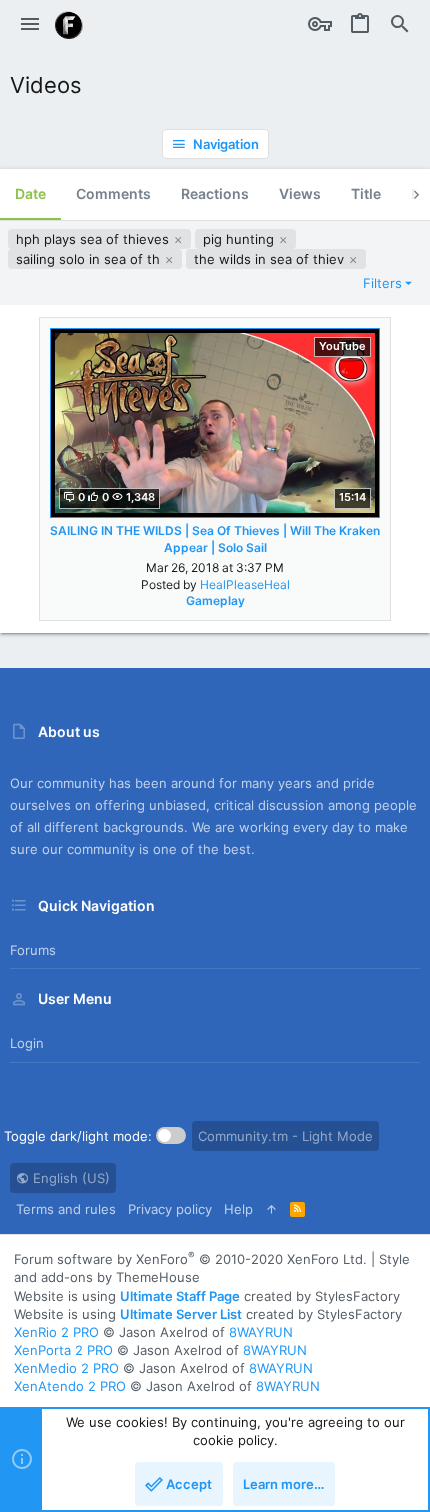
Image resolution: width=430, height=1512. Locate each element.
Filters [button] (382, 283)
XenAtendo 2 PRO (70, 1386)
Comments (113, 193)
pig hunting (240, 239)
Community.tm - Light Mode (285, 1136)
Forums (33, 950)
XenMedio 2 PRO (66, 1368)
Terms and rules (66, 1209)
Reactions (215, 193)
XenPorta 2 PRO (63, 1350)
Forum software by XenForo (190, 1259)
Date (30, 193)
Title (366, 193)
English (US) (69, 1178)
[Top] (271, 1209)
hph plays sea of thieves (94, 239)
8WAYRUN (261, 1332)
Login (27, 1043)
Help (238, 1209)
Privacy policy (170, 1209)
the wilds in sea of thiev (271, 259)
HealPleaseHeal (245, 584)
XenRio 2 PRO (56, 1332)
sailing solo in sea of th (90, 259)
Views (300, 193)
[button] (30, 25)
